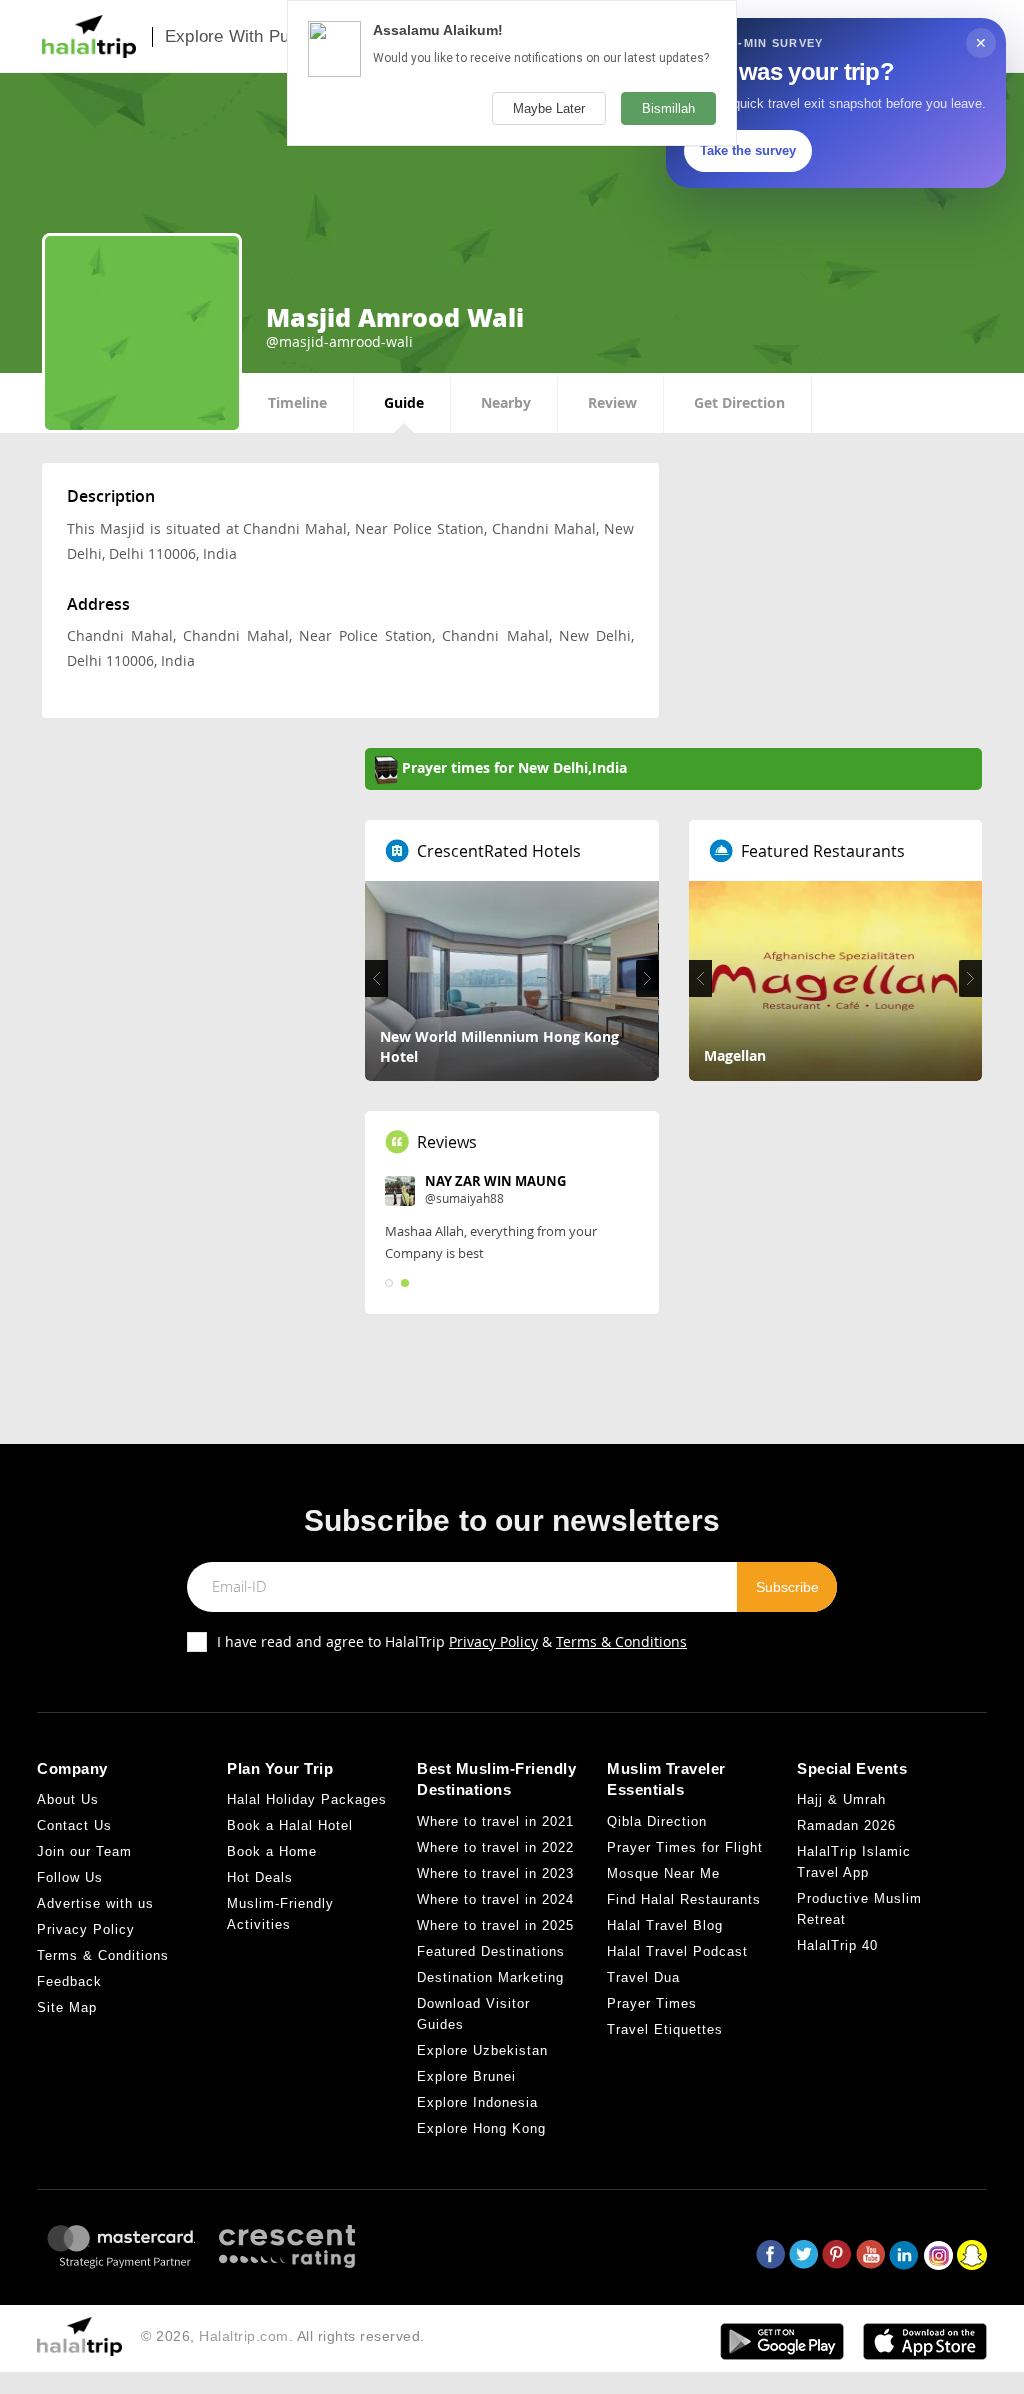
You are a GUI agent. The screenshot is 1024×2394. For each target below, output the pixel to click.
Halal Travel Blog (665, 1925)
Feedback (69, 1981)
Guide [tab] (404, 402)
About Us (68, 1799)
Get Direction (739, 402)
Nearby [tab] (506, 402)
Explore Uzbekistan (482, 2050)
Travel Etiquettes (665, 2029)
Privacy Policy (493, 1641)
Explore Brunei (466, 2076)
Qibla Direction (657, 1821)
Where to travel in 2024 (495, 1899)
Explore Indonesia (477, 2102)
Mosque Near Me (663, 1873)
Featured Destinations (491, 1951)
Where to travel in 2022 (495, 1847)
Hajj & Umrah (841, 1799)
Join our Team (84, 1851)
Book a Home (272, 1851)
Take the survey (748, 150)
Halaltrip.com (244, 2336)
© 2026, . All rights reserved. (283, 2336)
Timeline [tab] (297, 402)
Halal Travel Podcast (677, 1951)
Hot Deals (260, 1877)
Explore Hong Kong (481, 2128)
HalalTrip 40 (837, 1945)
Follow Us (70, 1877)
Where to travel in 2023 (495, 1873)
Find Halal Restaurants (684, 1899)
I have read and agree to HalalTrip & (452, 1641)
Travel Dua (643, 1977)
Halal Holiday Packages (307, 1799)
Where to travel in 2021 (495, 1821)
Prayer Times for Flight (685, 1847)
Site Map (67, 2007)
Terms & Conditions (621, 1641)
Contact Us (74, 1825)
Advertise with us (95, 1903)
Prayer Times (652, 2003)
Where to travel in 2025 (495, 1925)
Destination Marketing (490, 1977)
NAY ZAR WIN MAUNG (495, 1181)
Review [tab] (612, 402)
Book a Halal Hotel (290, 1825)
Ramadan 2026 (846, 1825)
